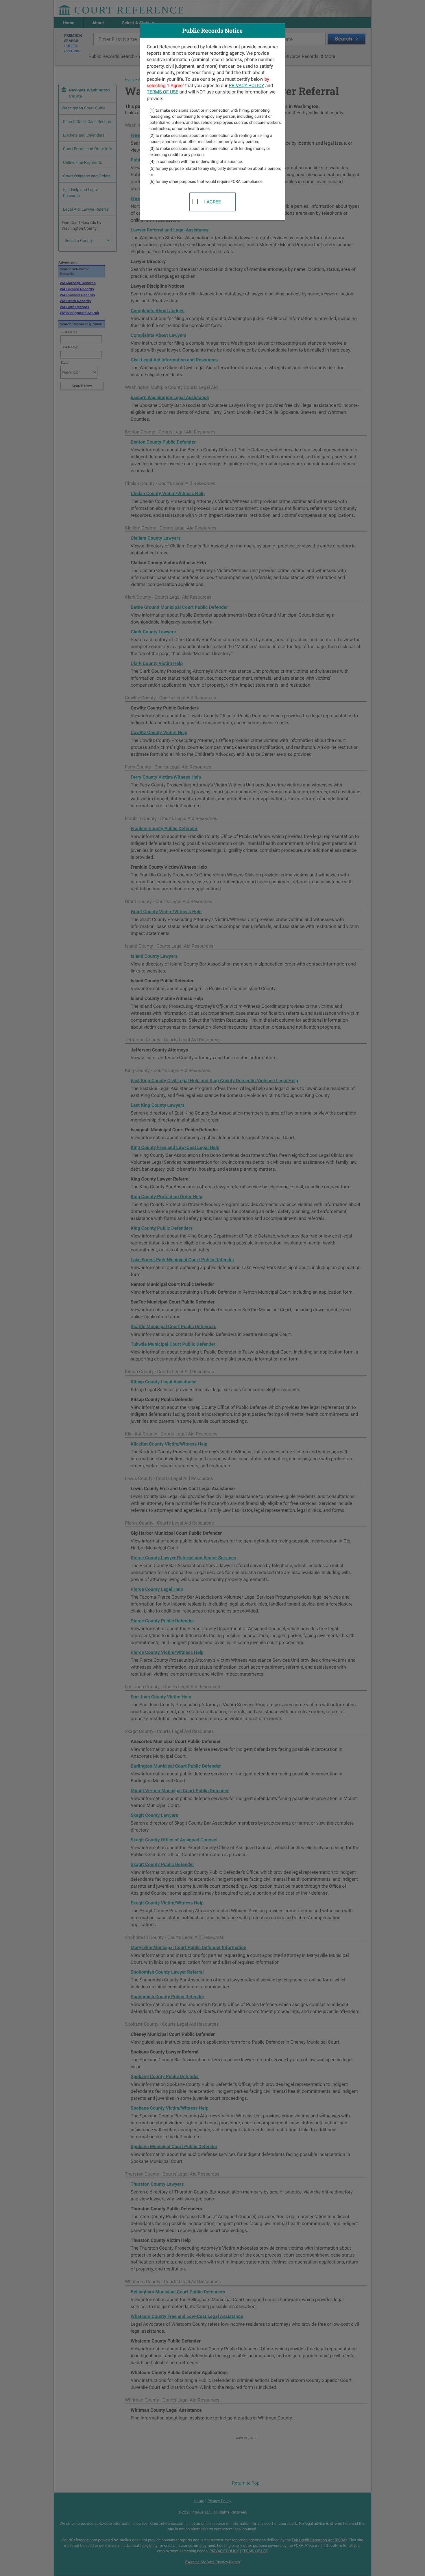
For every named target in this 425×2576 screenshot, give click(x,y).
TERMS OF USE (163, 92)
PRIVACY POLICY (246, 85)
